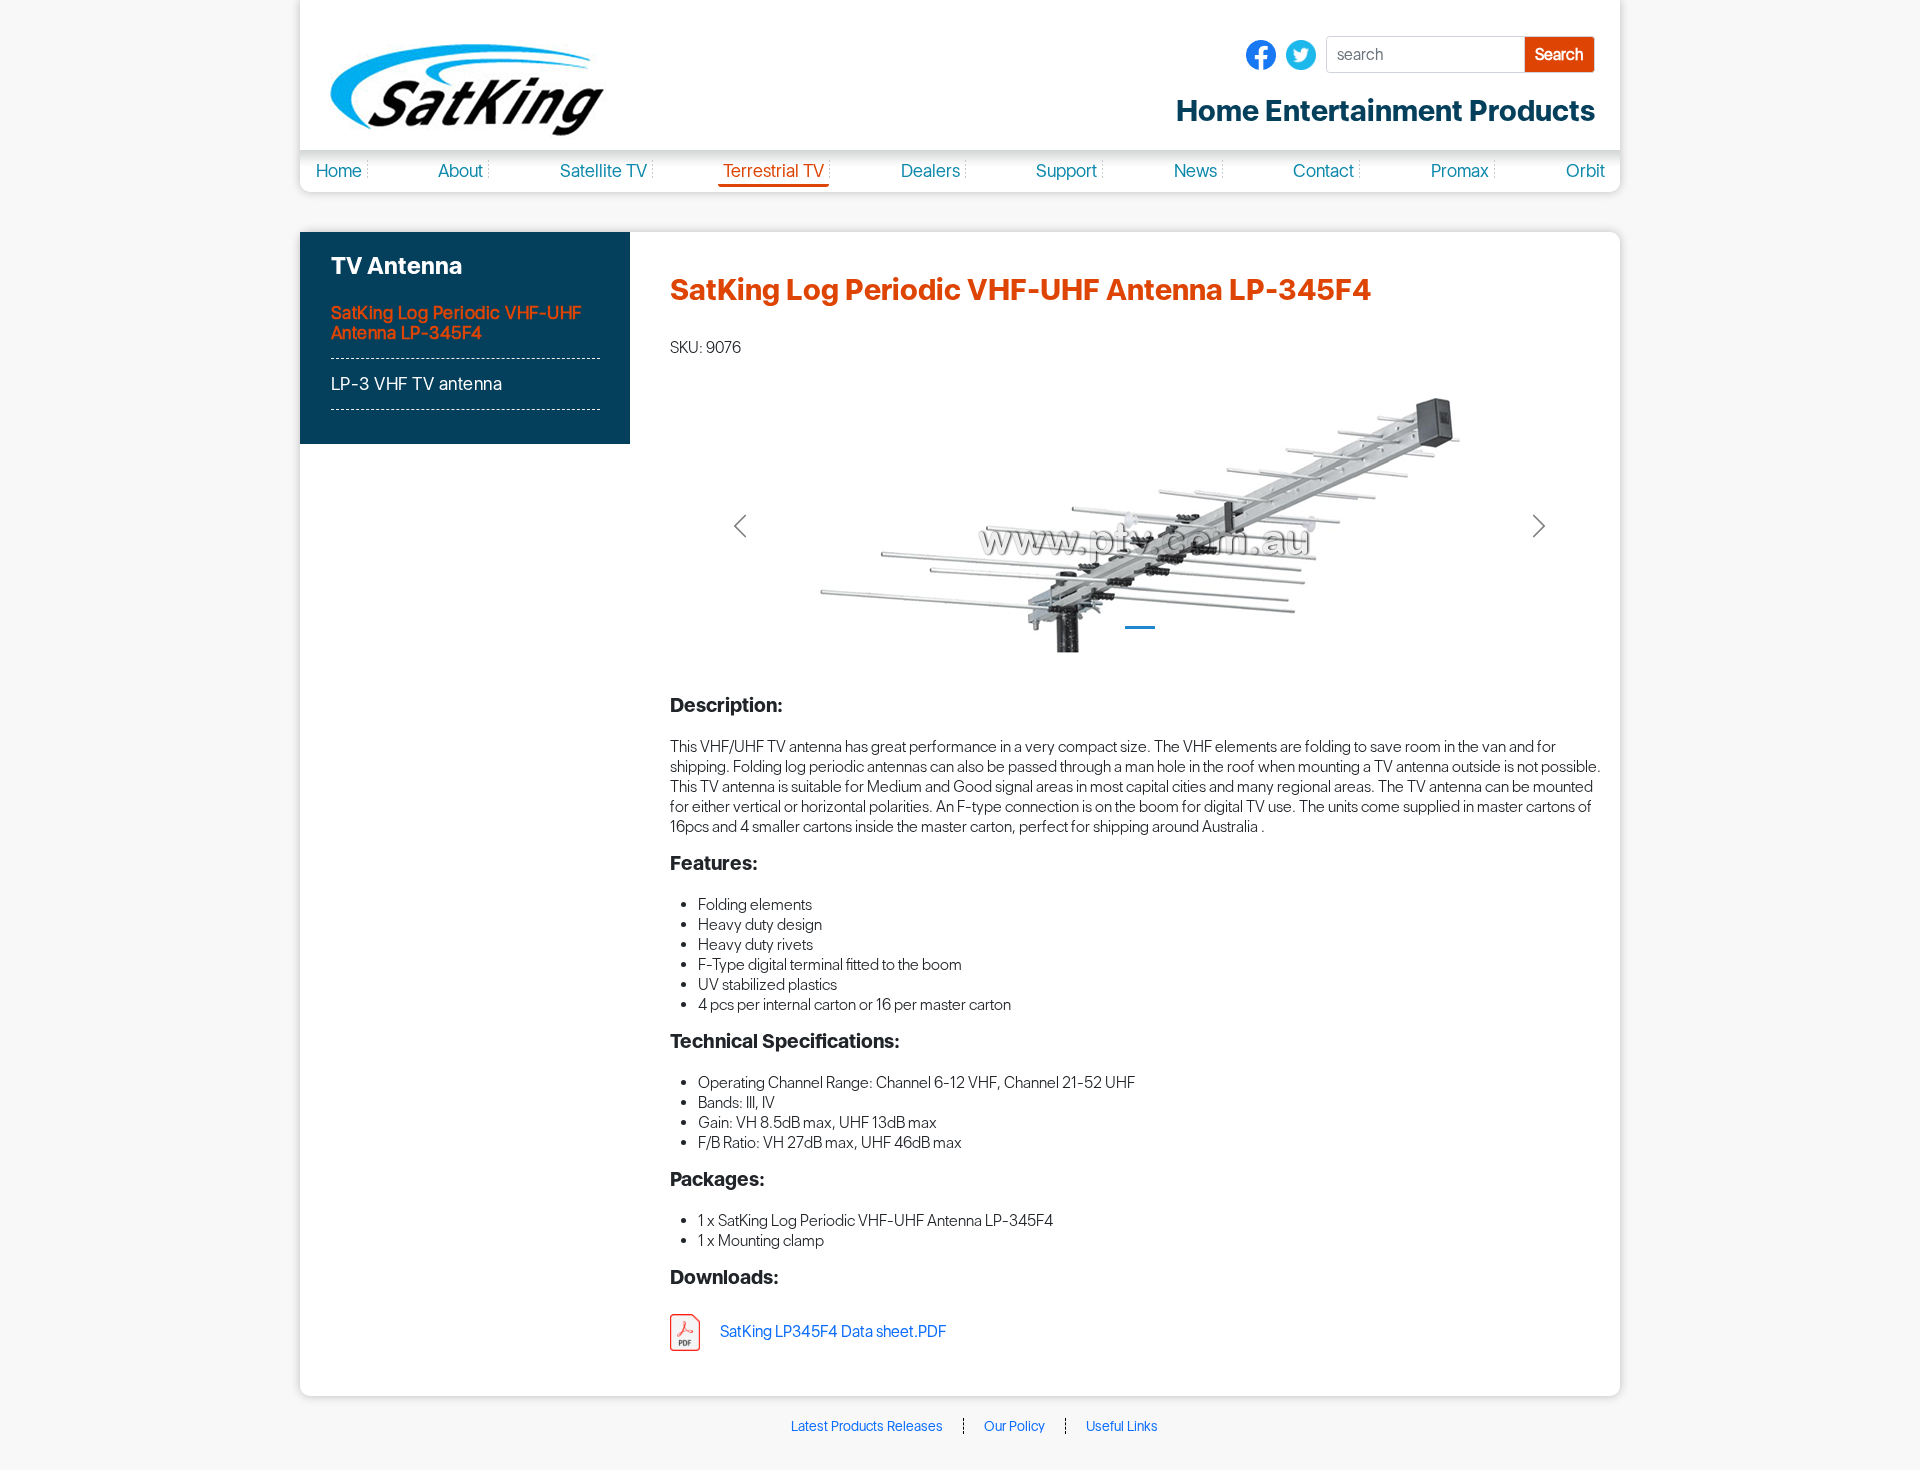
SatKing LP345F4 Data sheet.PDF (833, 1331)
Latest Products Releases (867, 1426)
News (1195, 170)
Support (1066, 170)
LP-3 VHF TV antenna (417, 383)
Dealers (930, 170)
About (460, 170)
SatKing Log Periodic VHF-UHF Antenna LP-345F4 (456, 323)
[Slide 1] (1140, 627)
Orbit (1585, 170)
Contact (1323, 170)
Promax (1460, 170)
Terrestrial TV (773, 170)
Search (1559, 54)
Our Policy (1014, 1426)
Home (339, 170)
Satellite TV (603, 170)
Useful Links (1122, 1426)
